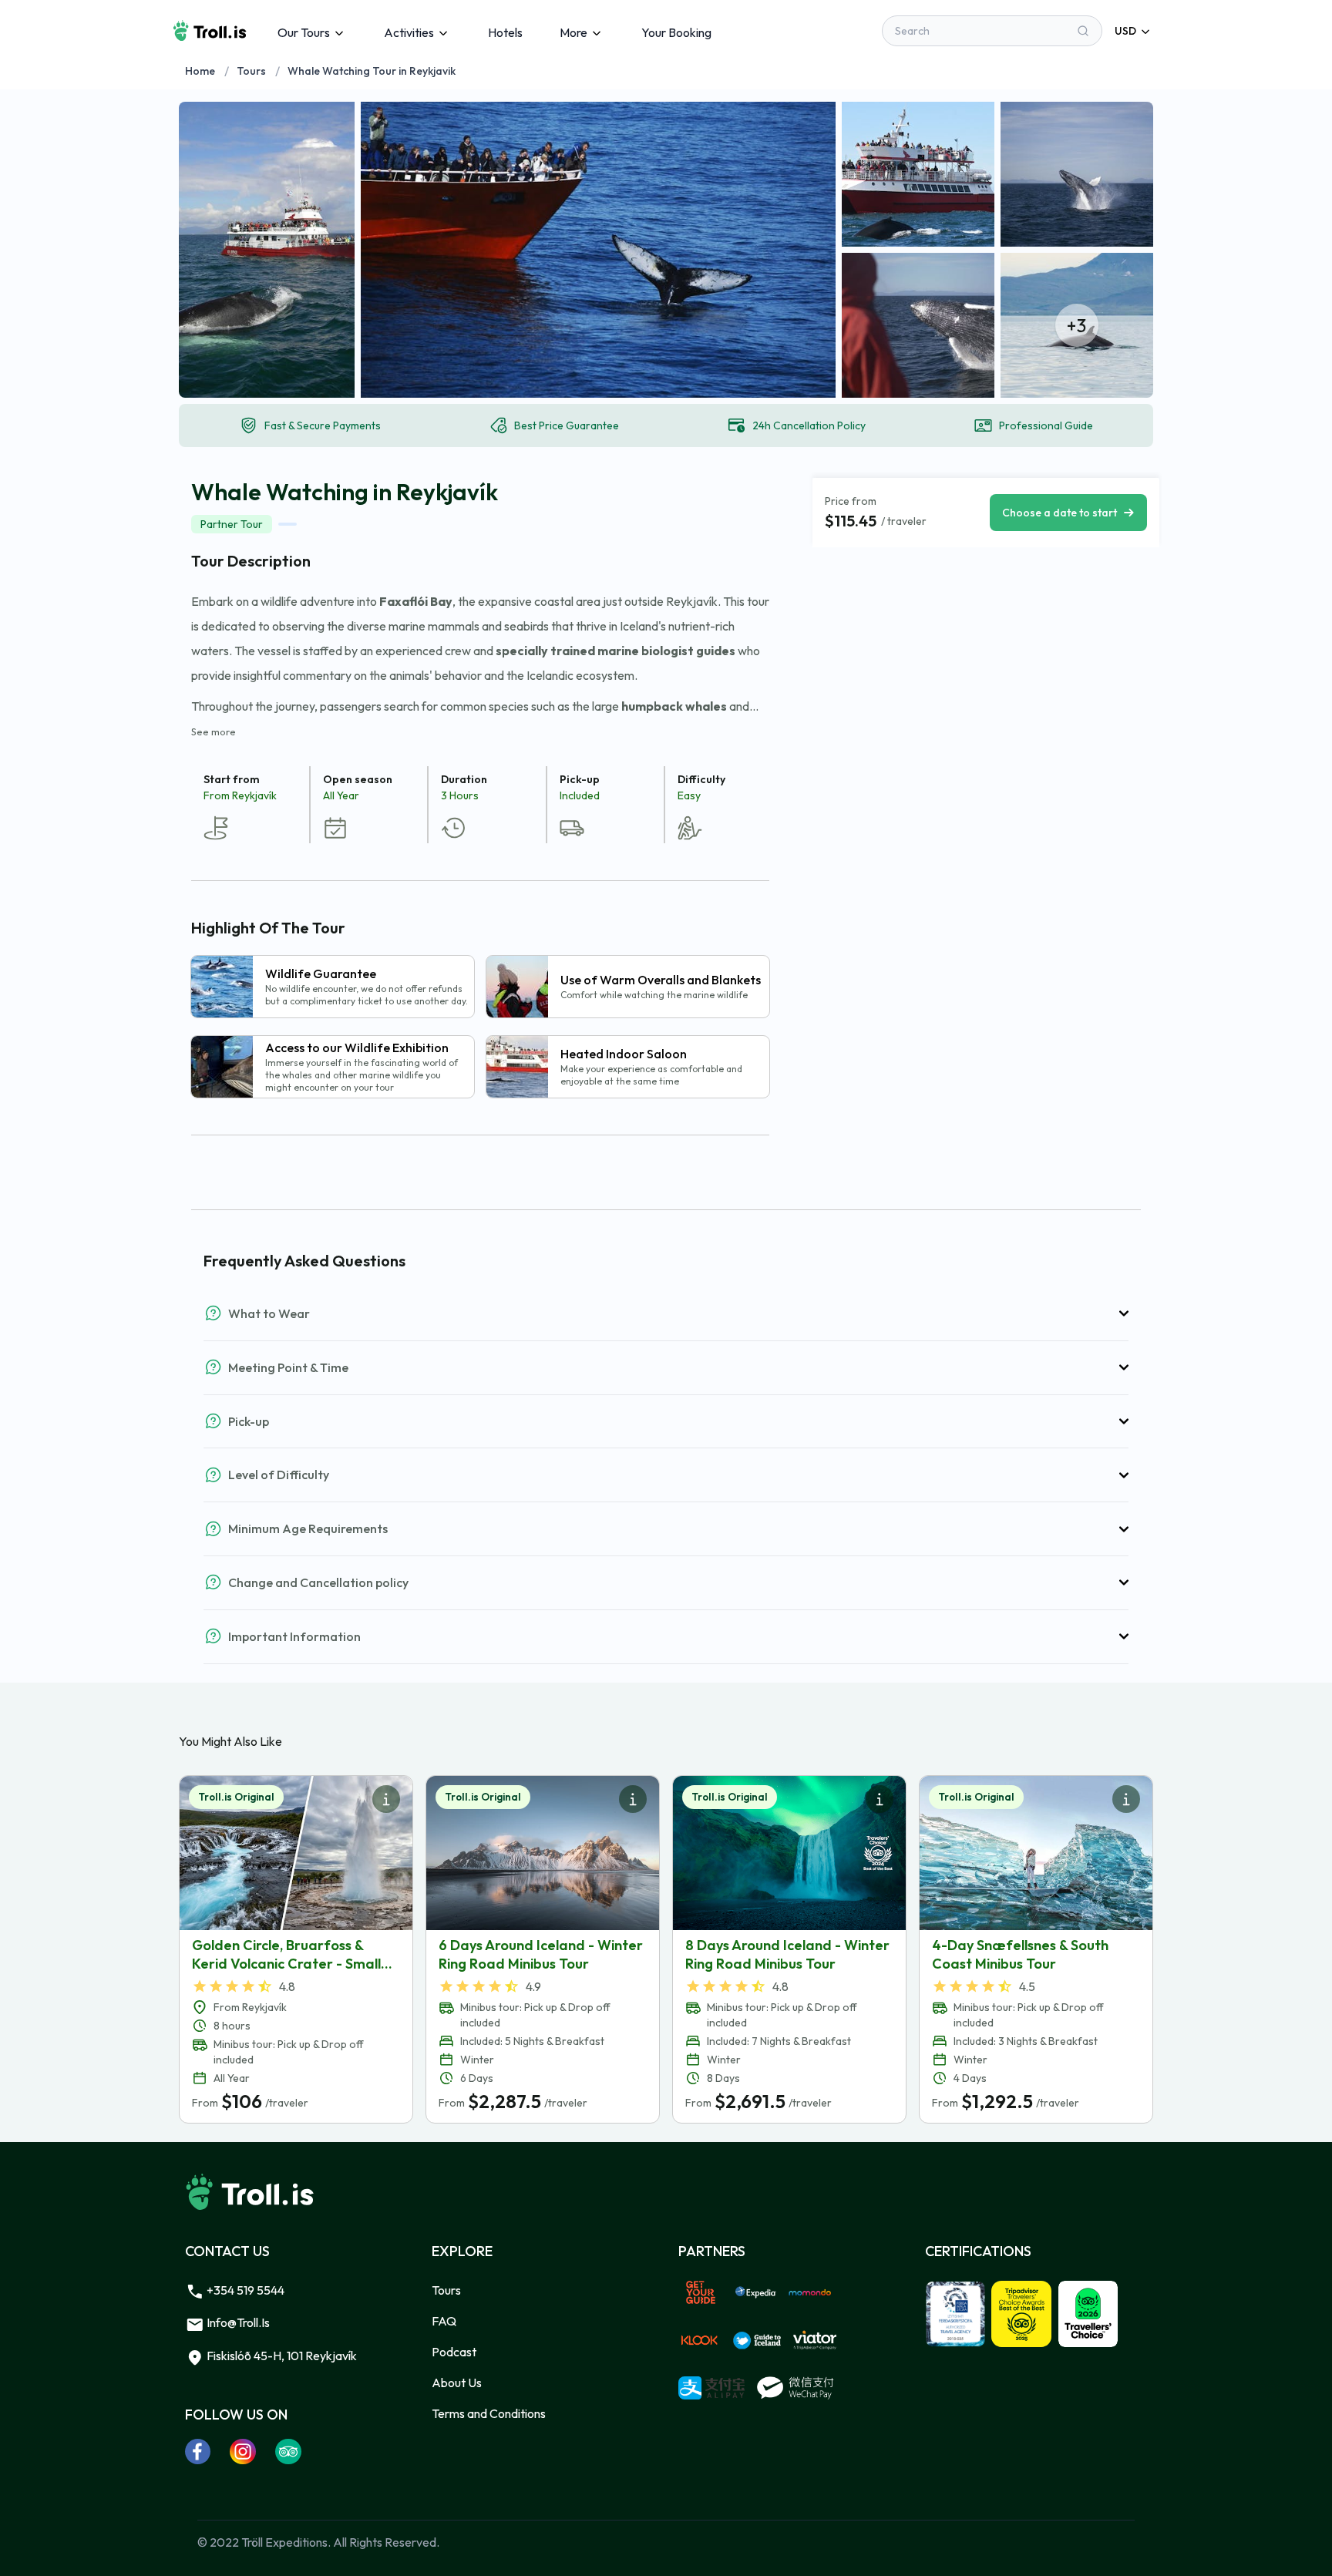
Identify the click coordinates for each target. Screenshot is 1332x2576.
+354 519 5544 (244, 2290)
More (573, 32)
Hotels (505, 32)
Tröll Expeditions (284, 2542)
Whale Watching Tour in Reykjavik (372, 71)
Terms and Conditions (489, 2413)
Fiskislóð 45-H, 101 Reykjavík (281, 2356)
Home (200, 71)
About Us (457, 2383)
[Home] (210, 31)
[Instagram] (243, 2451)
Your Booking (676, 32)
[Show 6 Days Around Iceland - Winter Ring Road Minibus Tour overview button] (633, 1799)
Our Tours (304, 32)
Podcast (454, 2352)
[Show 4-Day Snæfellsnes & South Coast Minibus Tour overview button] (1126, 1799)
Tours (251, 71)
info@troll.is (237, 2322)
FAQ (444, 2321)
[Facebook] (198, 2451)
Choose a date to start (1060, 513)
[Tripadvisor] (289, 2451)
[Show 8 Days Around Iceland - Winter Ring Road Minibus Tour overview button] (880, 1799)
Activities (409, 32)
